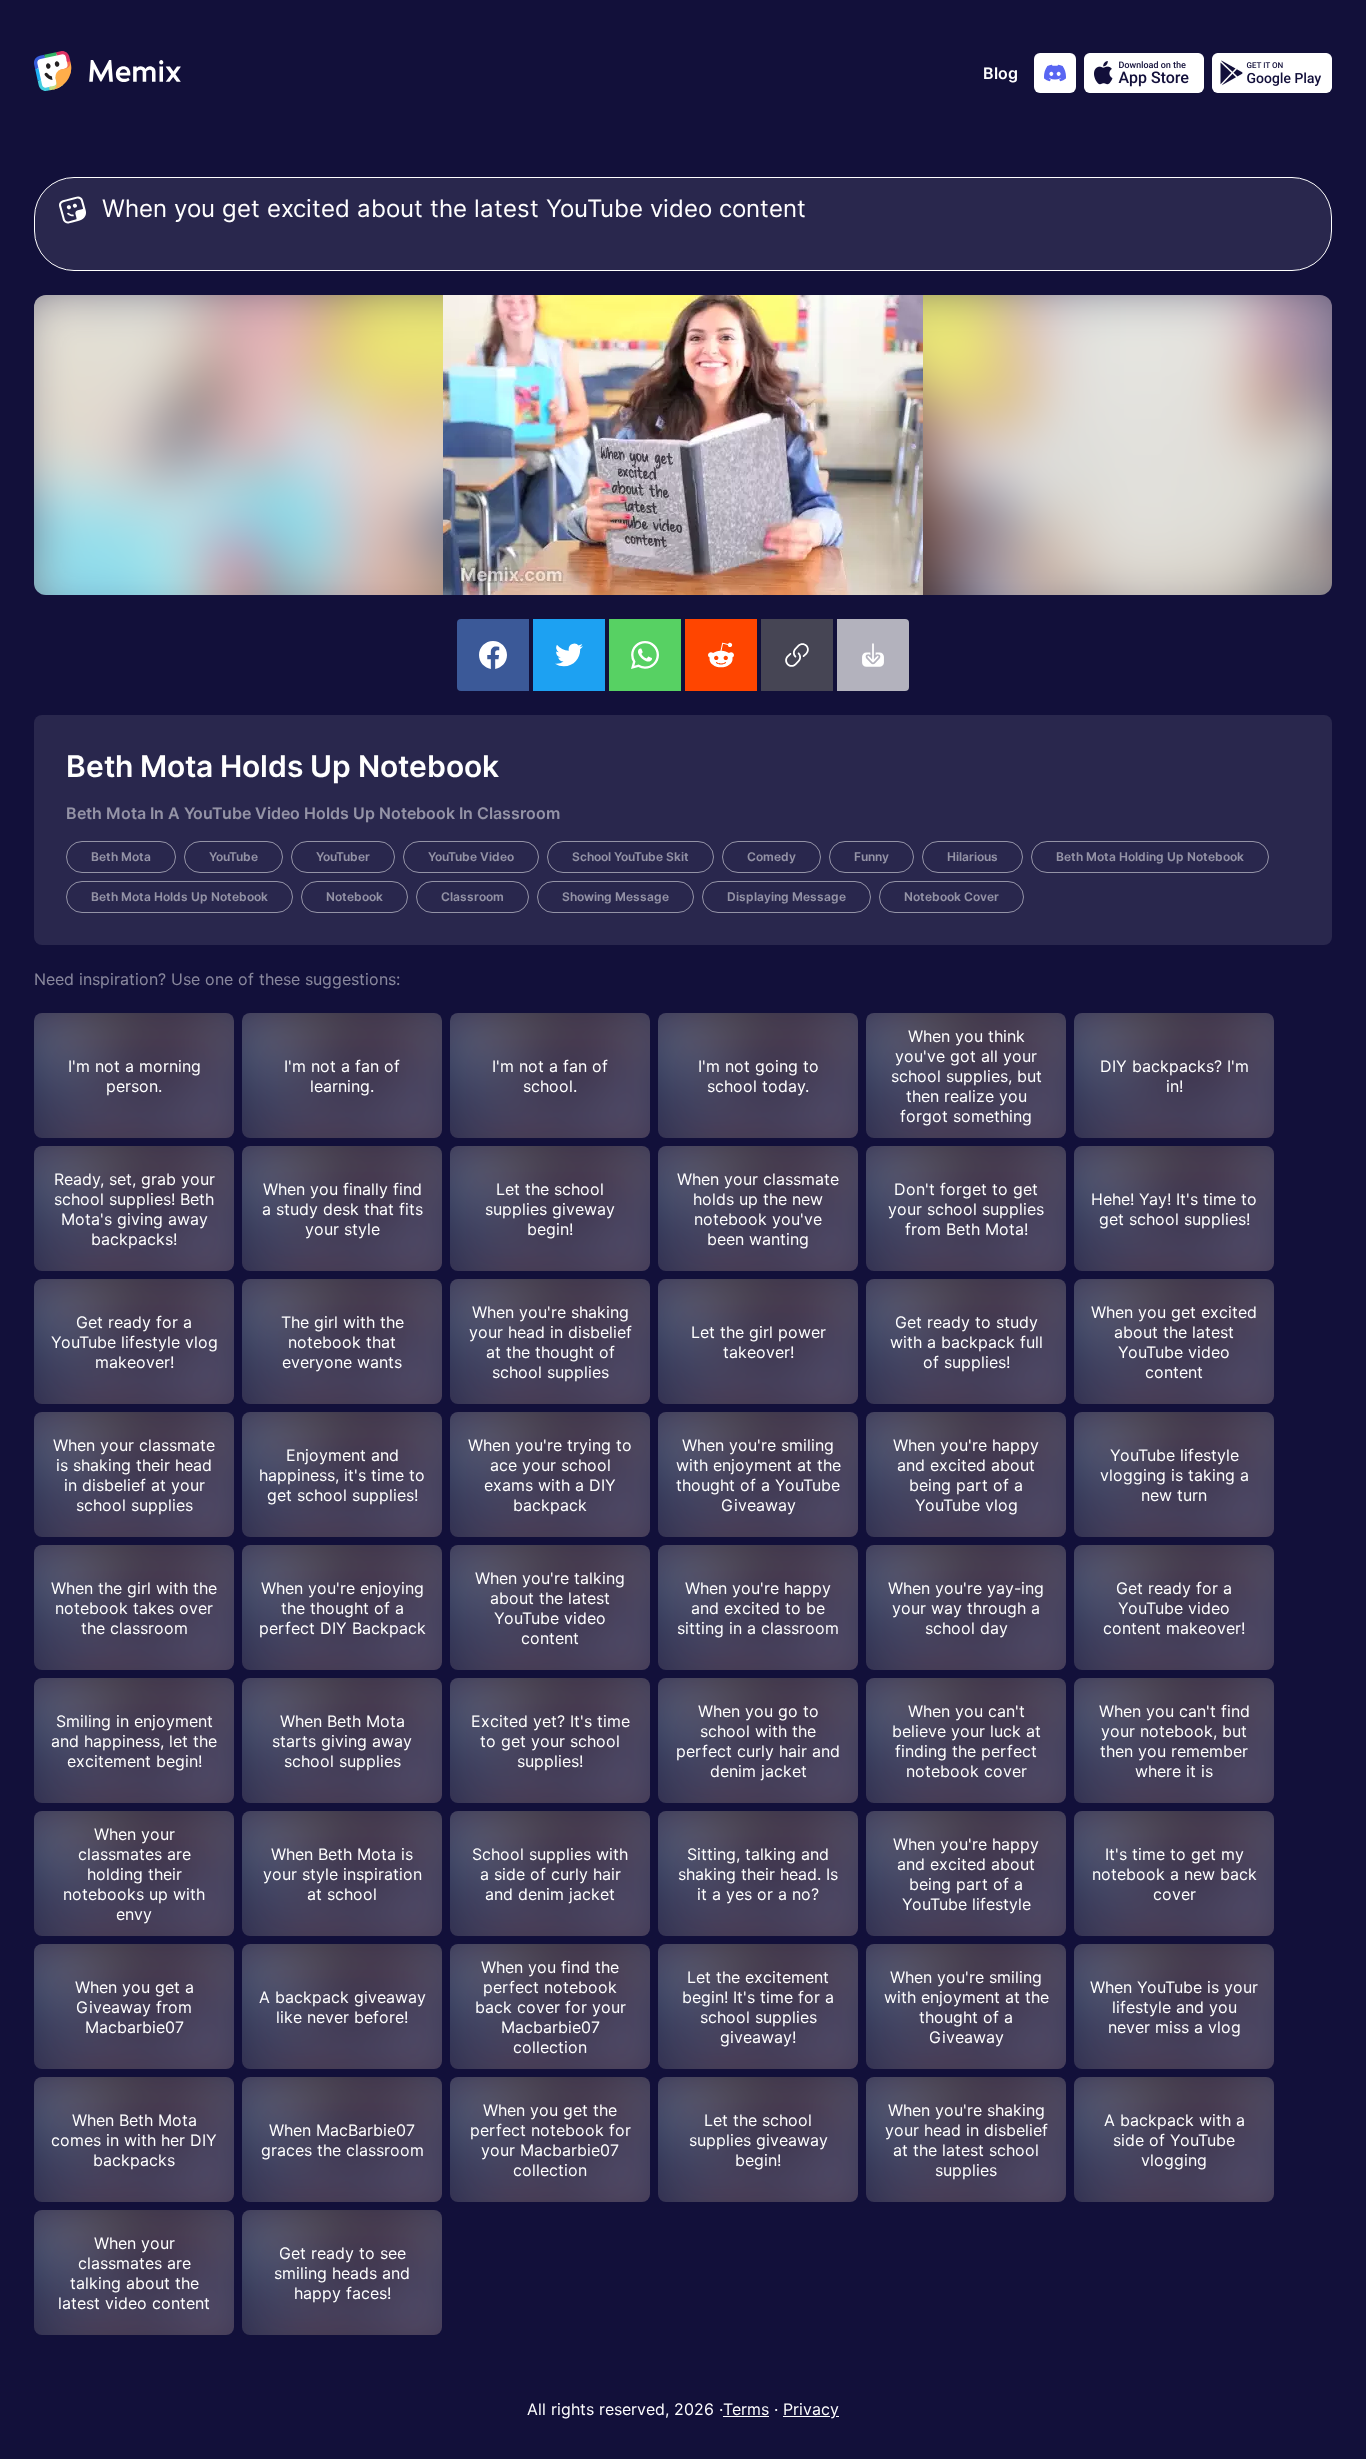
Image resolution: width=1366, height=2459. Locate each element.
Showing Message (615, 896)
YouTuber (343, 856)
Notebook (354, 896)
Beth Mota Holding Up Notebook (1150, 856)
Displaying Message (786, 896)
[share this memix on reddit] (721, 655)
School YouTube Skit (630, 856)
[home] (107, 73)
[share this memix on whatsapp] (645, 655)
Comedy (771, 856)
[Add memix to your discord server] (1055, 73)
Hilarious (972, 856)
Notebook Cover (951, 896)
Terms (746, 2409)
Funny (871, 856)
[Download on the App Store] (1144, 73)
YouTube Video (471, 856)
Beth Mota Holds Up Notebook (179, 896)
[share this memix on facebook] (493, 655)
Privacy (811, 2409)
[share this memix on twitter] (569, 655)
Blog (1000, 73)
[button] (797, 655)
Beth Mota (121, 856)
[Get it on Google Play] (1272, 73)
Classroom (472, 896)
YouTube (233, 856)
